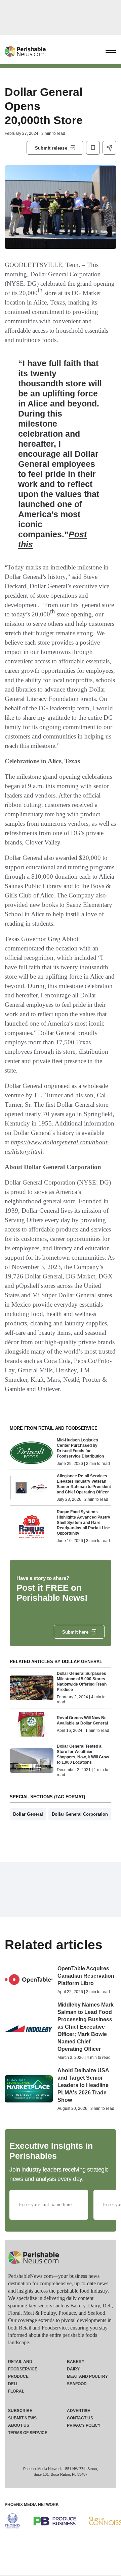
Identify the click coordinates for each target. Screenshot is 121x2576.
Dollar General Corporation (80, 1814)
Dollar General (28, 1814)
